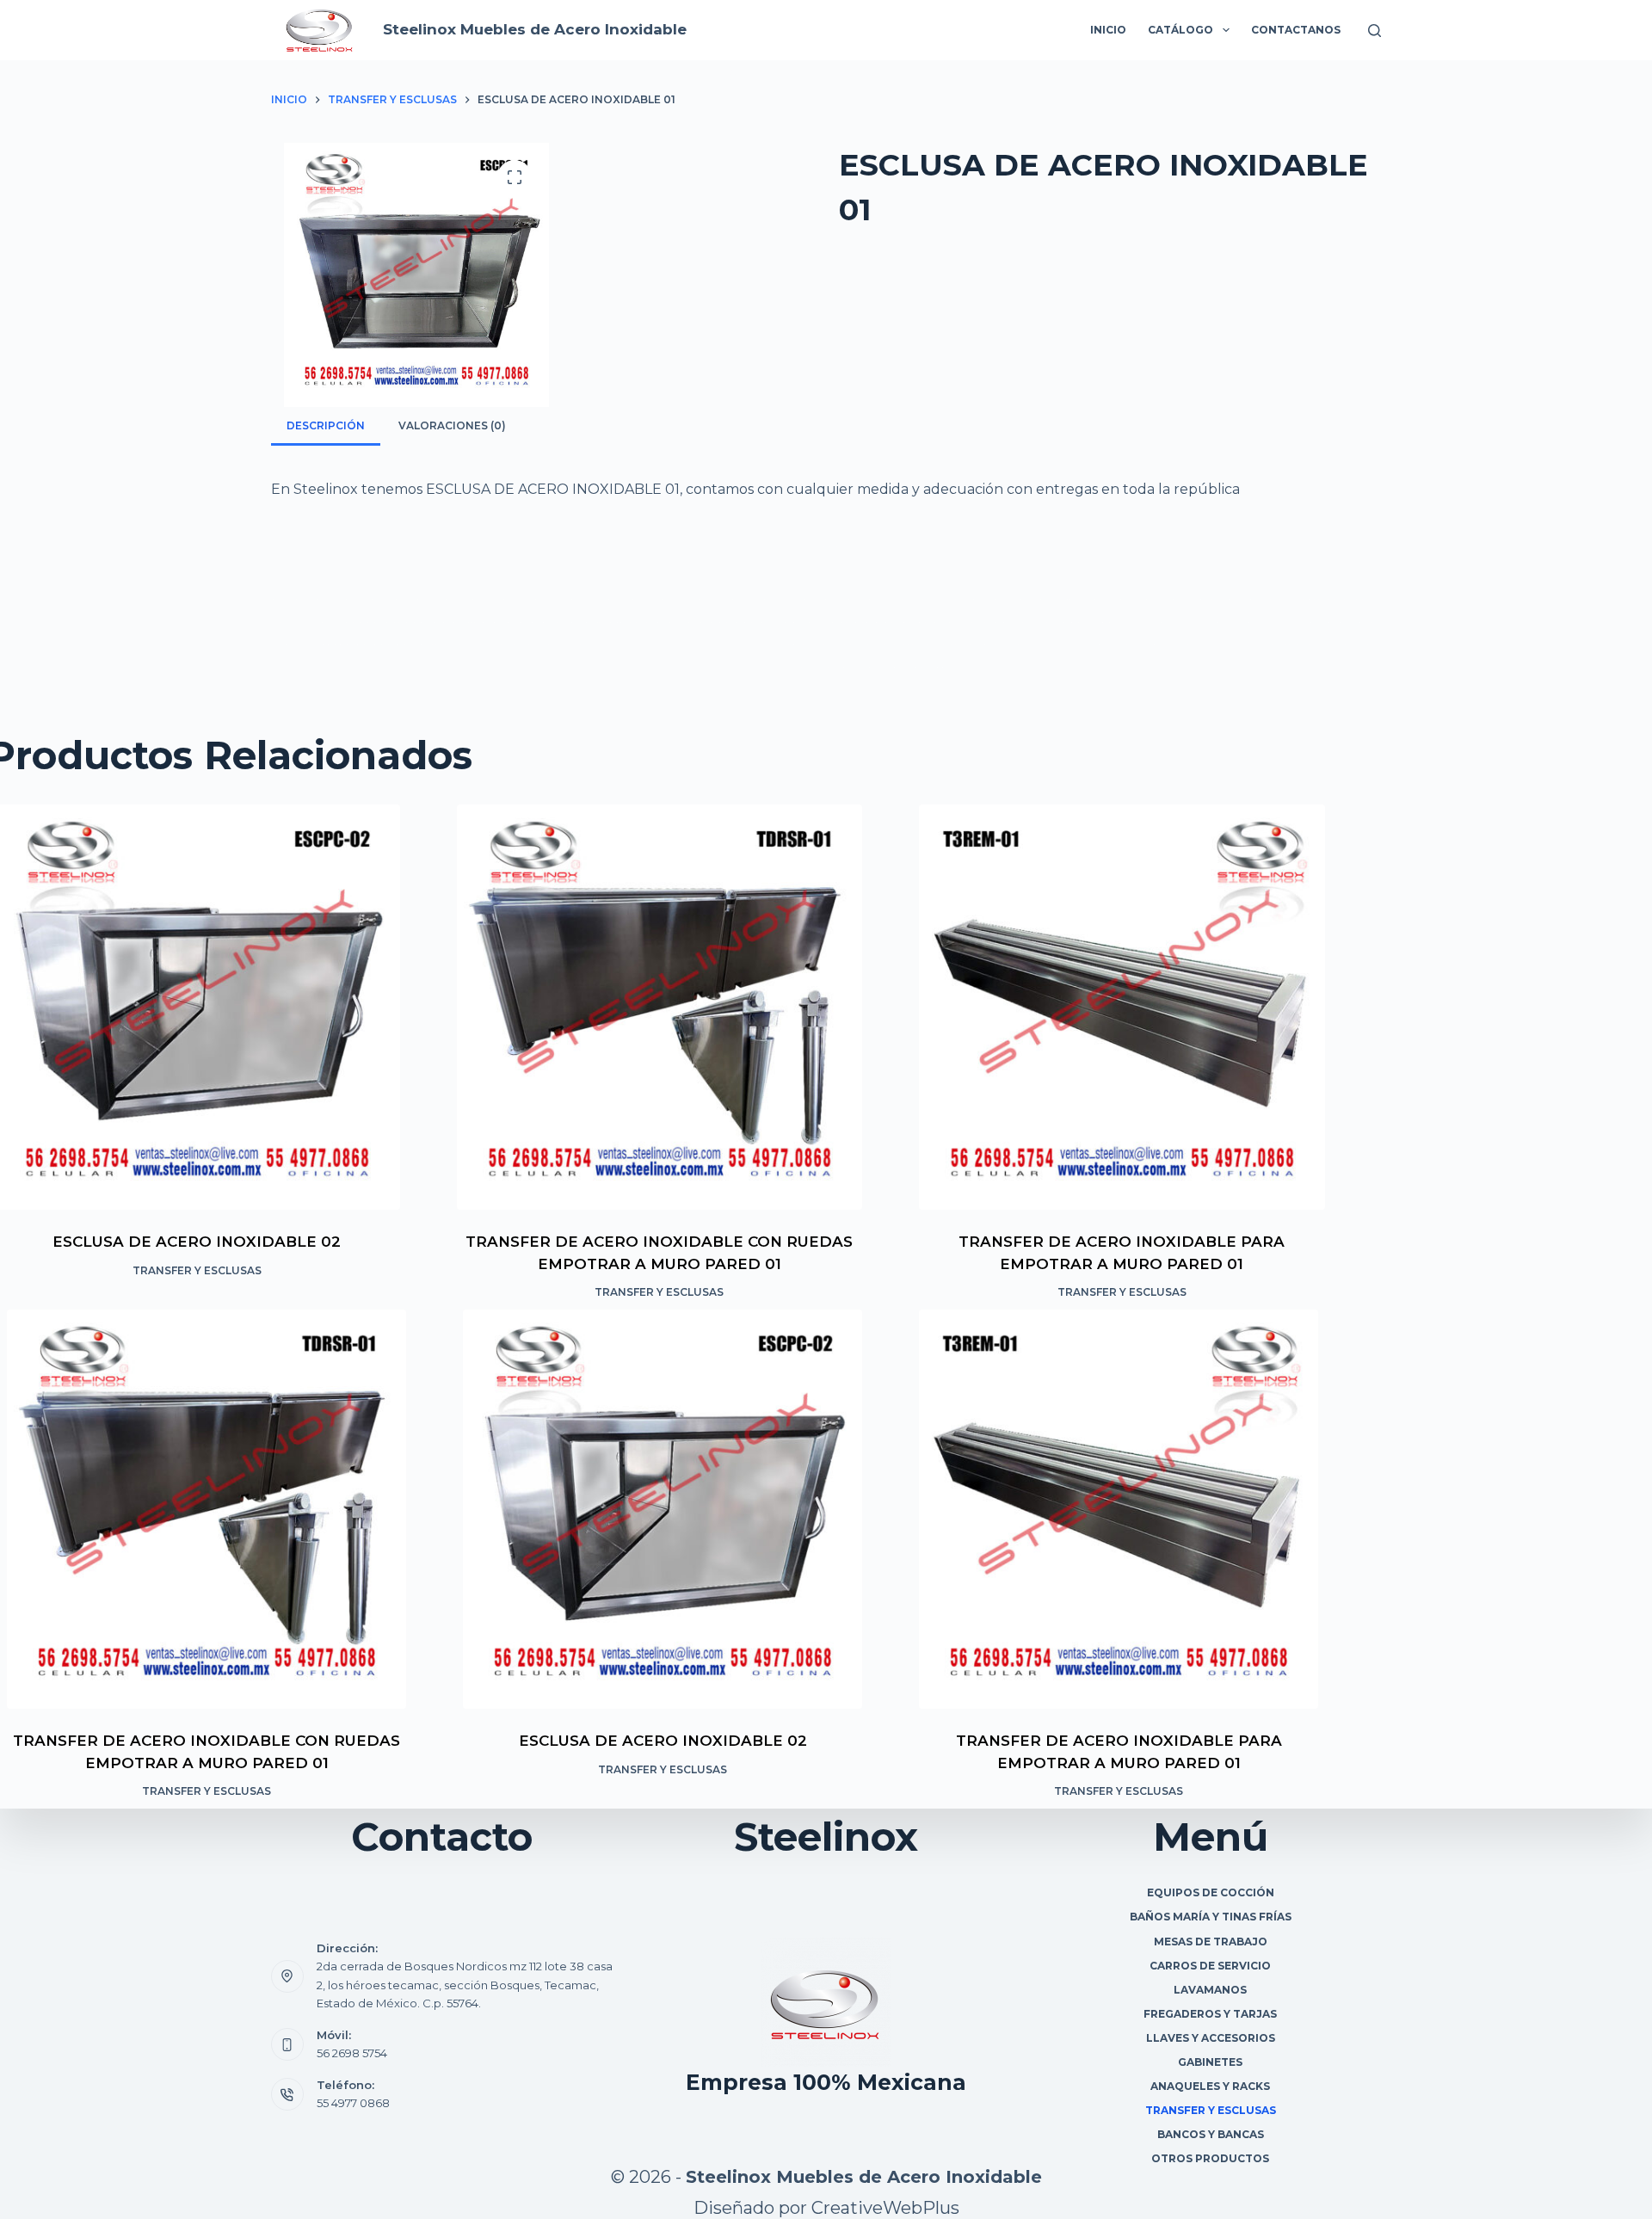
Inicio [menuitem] (1108, 30)
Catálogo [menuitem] (1180, 30)
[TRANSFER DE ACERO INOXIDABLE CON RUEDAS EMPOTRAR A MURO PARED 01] (660, 1008)
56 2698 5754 (352, 2053)
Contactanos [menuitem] (1296, 30)
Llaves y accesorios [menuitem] (1211, 2038)
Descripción (326, 425)
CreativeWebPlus (885, 2208)
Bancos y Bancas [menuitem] (1211, 2134)
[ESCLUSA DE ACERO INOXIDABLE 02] (663, 1509)
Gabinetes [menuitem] (1210, 2062)
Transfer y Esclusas (197, 1270)
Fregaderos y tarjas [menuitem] (1210, 2014)
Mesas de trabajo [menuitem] (1211, 1942)
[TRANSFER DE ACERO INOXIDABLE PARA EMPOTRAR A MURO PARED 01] (1122, 1008)
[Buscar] (1375, 31)
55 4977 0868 (353, 2103)
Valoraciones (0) (452, 425)
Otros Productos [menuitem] (1210, 2158)
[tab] (326, 425)
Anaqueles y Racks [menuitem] (1210, 2086)
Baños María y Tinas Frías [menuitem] (1211, 1917)
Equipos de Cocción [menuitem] (1211, 1892)
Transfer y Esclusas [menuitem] (1211, 2110)
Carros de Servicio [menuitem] (1210, 1966)
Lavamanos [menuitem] (1210, 1990)
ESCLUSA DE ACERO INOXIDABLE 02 (197, 1242)
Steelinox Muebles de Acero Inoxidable (535, 29)
